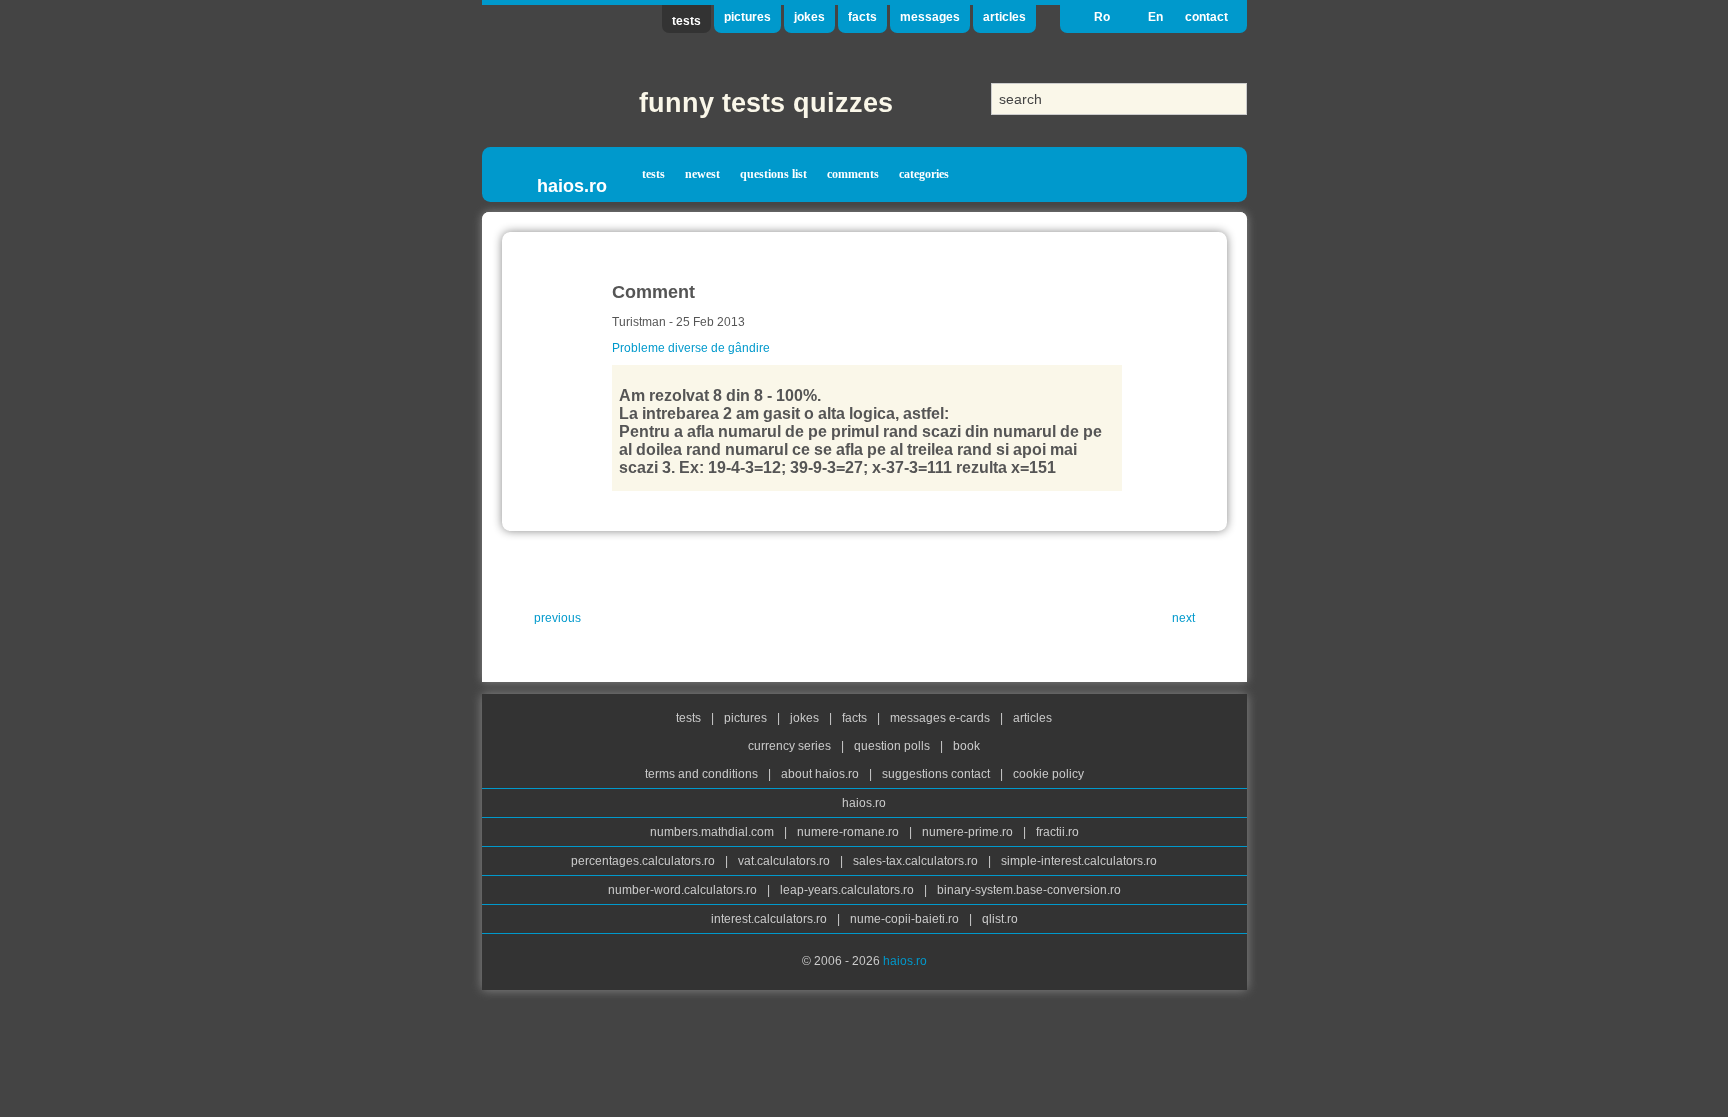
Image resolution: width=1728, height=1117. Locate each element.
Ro (1102, 17)
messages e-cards (941, 718)
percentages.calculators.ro (644, 861)
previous (557, 618)
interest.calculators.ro (770, 919)
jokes (809, 17)
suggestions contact (936, 774)
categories (924, 174)
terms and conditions (703, 774)
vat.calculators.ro (785, 861)
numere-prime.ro (969, 832)
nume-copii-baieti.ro (906, 919)
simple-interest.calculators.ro (1079, 861)
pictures (747, 17)
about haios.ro (821, 774)
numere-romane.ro (849, 832)
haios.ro (572, 186)
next (1183, 618)
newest (702, 174)
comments (853, 174)
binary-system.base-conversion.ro (1029, 890)
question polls (893, 746)
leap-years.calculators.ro (848, 890)
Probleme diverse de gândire (691, 348)
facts (862, 17)
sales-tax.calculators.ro (917, 861)
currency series (791, 746)
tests (686, 21)
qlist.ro (1000, 919)
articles (1004, 17)
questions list (773, 174)
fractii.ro (1057, 832)
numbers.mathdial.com (713, 832)
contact (1206, 17)
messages (930, 17)
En (1155, 17)
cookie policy (1048, 774)
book (966, 746)
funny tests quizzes (766, 103)
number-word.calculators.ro (684, 890)
